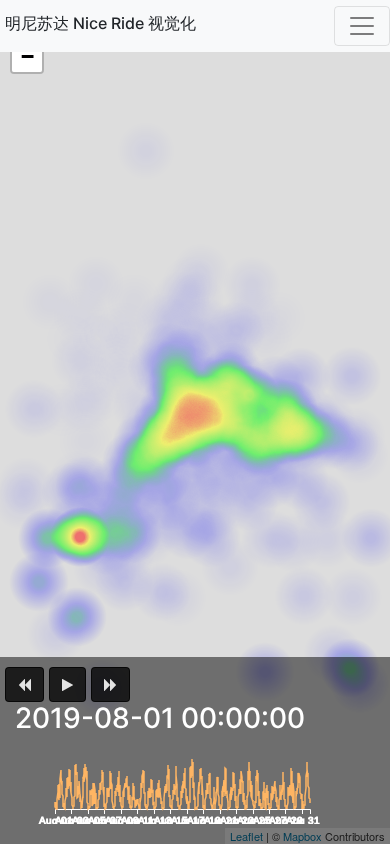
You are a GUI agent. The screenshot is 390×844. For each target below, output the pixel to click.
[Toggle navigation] (362, 26)
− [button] (27, 56)
